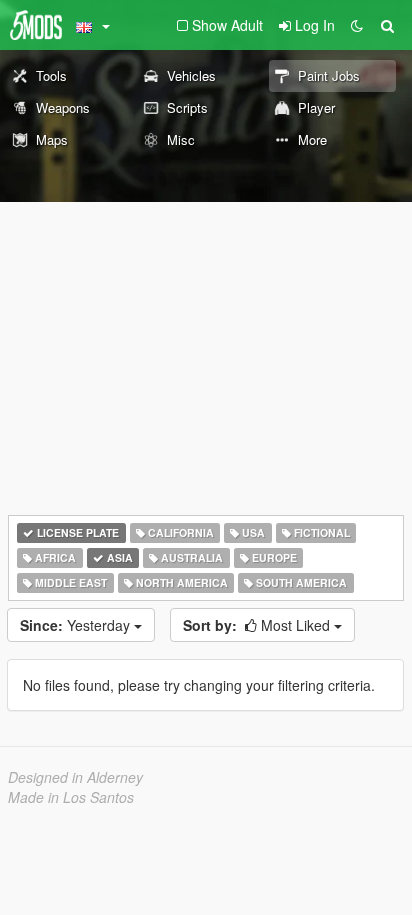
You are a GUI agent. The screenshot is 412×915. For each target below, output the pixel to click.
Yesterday (77, 625)
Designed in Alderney (75, 777)
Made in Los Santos (71, 797)
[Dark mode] (357, 25)
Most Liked (258, 625)
